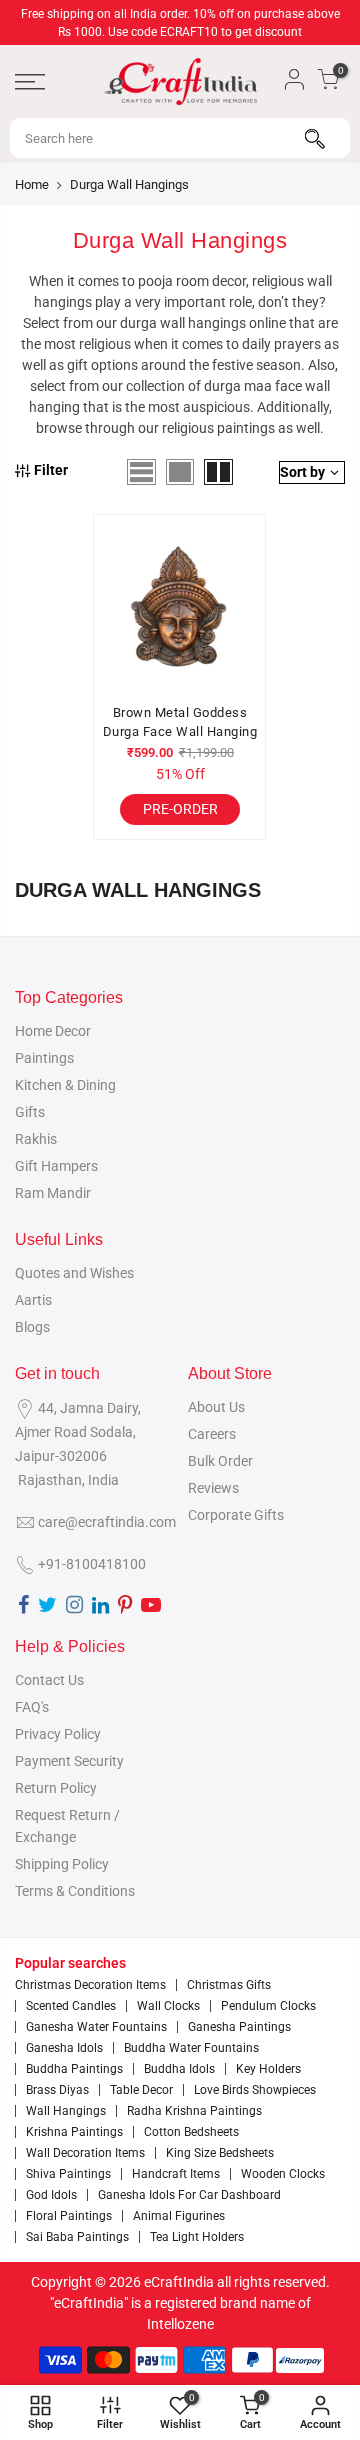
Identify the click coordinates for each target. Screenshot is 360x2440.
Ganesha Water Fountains (96, 2027)
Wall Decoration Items (85, 2153)
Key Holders (268, 2069)
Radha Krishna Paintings (194, 2111)
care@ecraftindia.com (107, 1522)
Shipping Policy (62, 1864)
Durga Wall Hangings (129, 184)
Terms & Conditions (75, 1891)
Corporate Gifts (236, 1515)
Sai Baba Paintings (77, 2237)
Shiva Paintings (68, 2174)
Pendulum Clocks (268, 2006)
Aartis (33, 1300)
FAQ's (32, 1707)
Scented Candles (71, 2006)
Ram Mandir (53, 1193)
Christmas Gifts (229, 1985)
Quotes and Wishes (74, 1273)
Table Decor (141, 2090)
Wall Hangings (66, 2111)
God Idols (51, 2195)
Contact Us (49, 1680)
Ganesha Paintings (239, 2027)
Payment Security (69, 1761)
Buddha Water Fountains (191, 2048)
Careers (212, 1434)
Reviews (213, 1488)
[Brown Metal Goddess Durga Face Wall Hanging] (180, 609)
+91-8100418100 (92, 1564)
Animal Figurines (179, 2216)
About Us (216, 1407)
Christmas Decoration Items (90, 1985)
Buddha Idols (179, 2069)
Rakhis (36, 1139)
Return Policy (56, 1788)
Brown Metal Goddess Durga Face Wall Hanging (180, 722)
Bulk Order (220, 1461)
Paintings (44, 1058)
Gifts (30, 1112)
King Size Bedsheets (220, 2153)
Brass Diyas (57, 2090)
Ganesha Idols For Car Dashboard (189, 2195)
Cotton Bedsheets (191, 2132)
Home (32, 184)
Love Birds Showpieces (255, 2090)
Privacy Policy (58, 1734)
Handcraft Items (176, 2174)
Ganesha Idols (64, 2048)
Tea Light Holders (197, 2237)
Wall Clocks (168, 2006)
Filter (51, 470)
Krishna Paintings (74, 2132)
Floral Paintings (69, 2216)
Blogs (32, 1327)
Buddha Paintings (74, 2069)
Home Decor (53, 1031)
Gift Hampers (56, 1166)
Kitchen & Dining (65, 1085)
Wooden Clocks (283, 2174)
